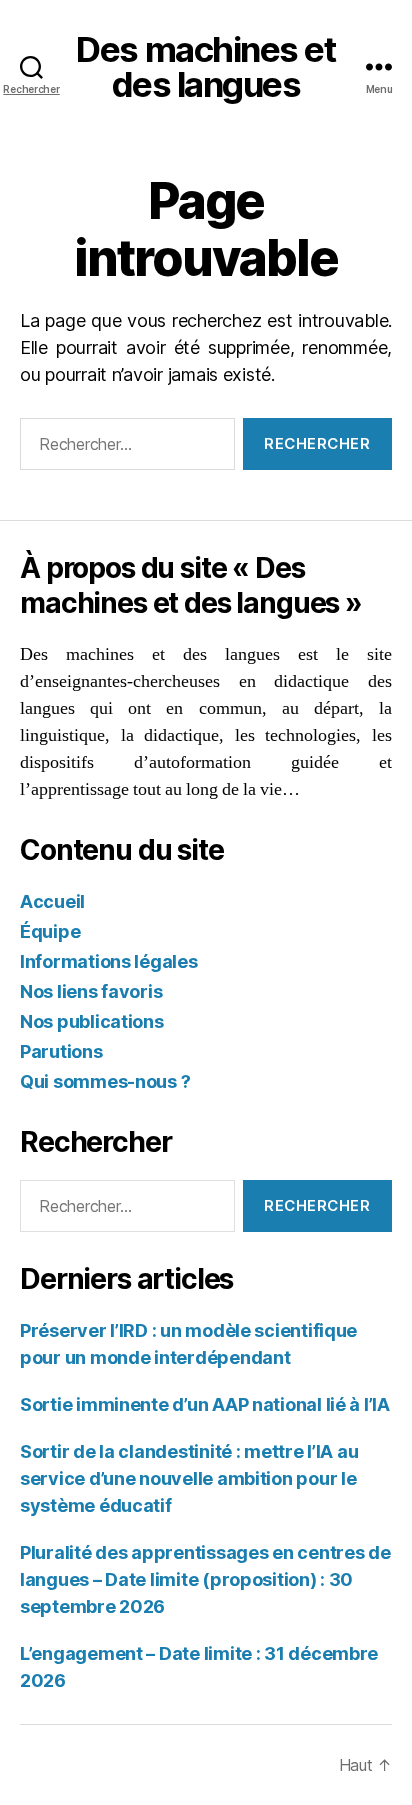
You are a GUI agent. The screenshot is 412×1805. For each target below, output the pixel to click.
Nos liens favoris (91, 991)
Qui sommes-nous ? (105, 1081)
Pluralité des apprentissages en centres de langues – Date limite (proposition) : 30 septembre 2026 (205, 1579)
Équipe (50, 931)
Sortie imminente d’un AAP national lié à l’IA (205, 1404)
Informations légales (109, 961)
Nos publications (92, 1021)
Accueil (52, 901)
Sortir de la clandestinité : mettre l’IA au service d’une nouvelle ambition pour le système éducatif (189, 1478)
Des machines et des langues (205, 67)
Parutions (61, 1051)
